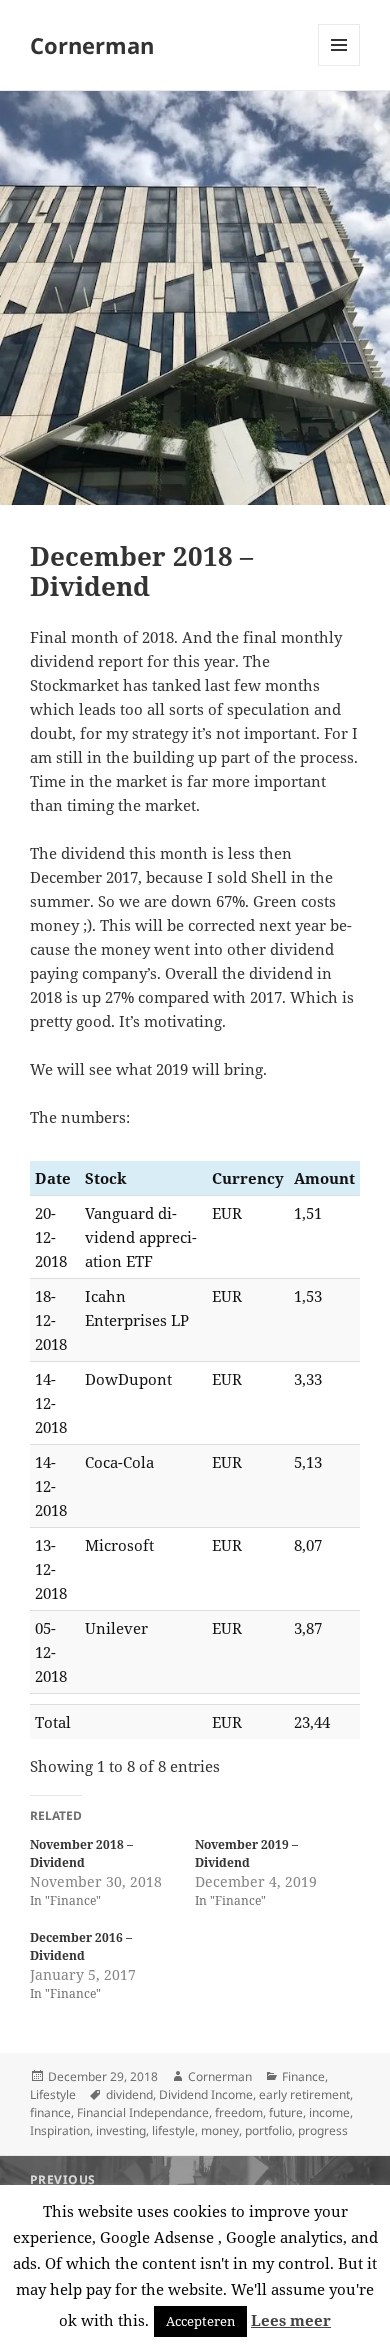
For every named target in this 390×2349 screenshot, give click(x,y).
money (220, 2130)
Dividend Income (206, 2094)
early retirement (304, 2094)
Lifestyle (53, 2094)
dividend (129, 2094)
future (286, 2112)
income (329, 2112)
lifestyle (173, 2130)
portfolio (268, 2130)
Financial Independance (143, 2112)
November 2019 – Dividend (246, 1853)
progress (323, 2130)
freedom (239, 2112)
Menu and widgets (339, 65)
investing (121, 2130)
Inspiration (60, 2130)
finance (50, 2112)
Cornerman (92, 45)
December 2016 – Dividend (81, 1946)
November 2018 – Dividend (81, 1853)
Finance (303, 2076)
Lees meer (291, 2320)
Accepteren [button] (200, 2321)
